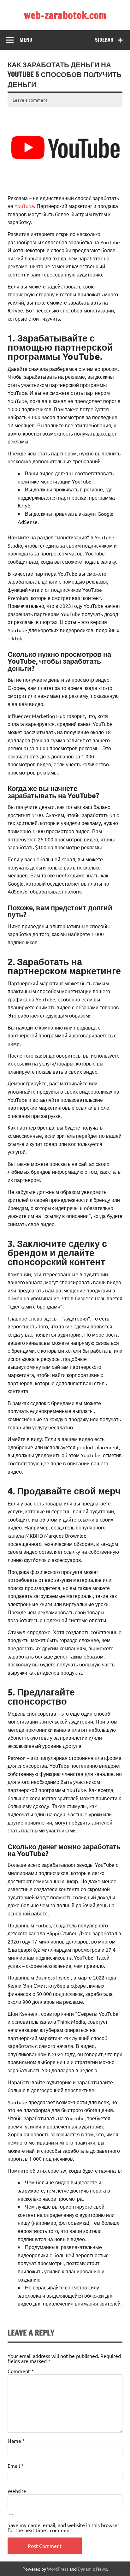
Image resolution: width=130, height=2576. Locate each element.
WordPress (58, 2569)
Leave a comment (30, 100)
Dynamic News (92, 2569)
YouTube (24, 206)
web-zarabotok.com (65, 15)
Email (16, 2466)
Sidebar (104, 40)
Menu (26, 40)
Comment (21, 2371)
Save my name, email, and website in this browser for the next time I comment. (63, 2527)
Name (16, 2441)
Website (17, 2491)
